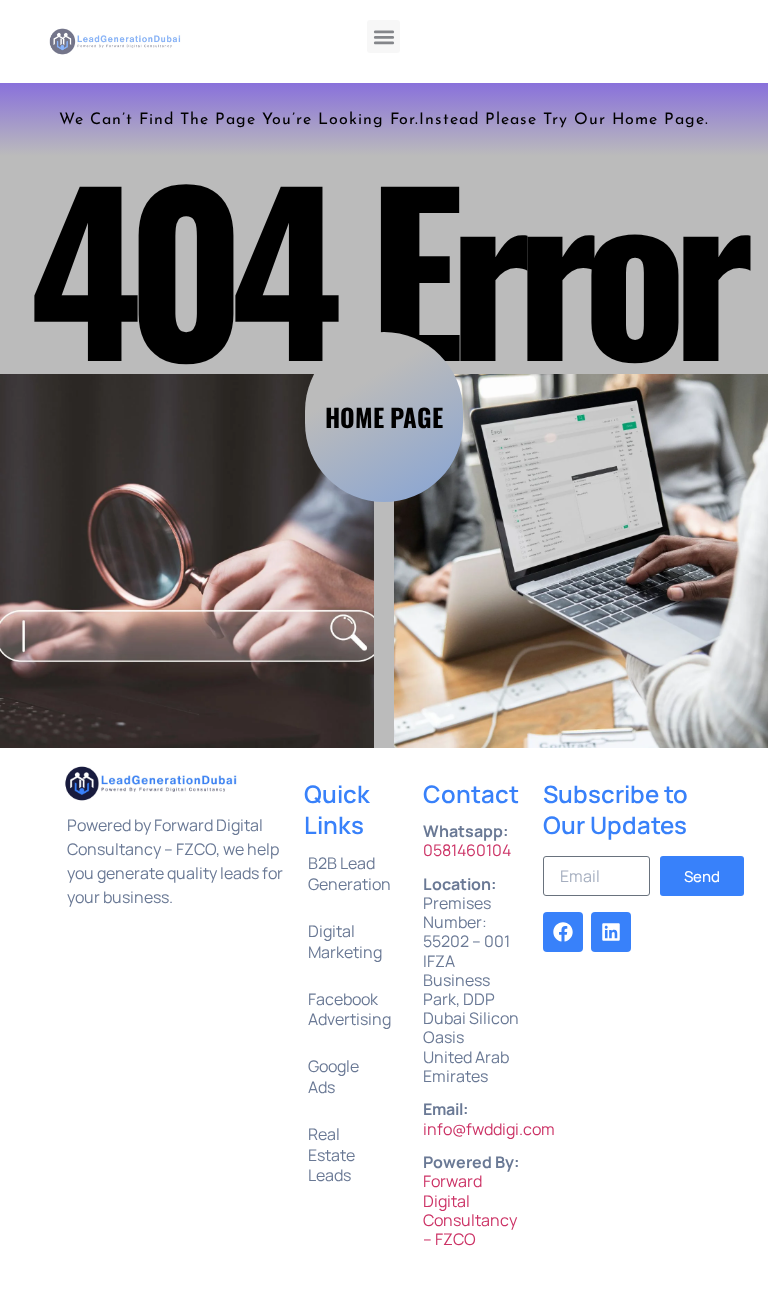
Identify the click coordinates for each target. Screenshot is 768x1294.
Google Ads (333, 1076)
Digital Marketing (345, 941)
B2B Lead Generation (349, 873)
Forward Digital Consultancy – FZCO (470, 1210)
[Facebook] (563, 932)
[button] (383, 36)
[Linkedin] (611, 932)
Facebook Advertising (349, 1009)
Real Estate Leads (331, 1155)
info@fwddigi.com (489, 1129)
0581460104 (467, 850)
